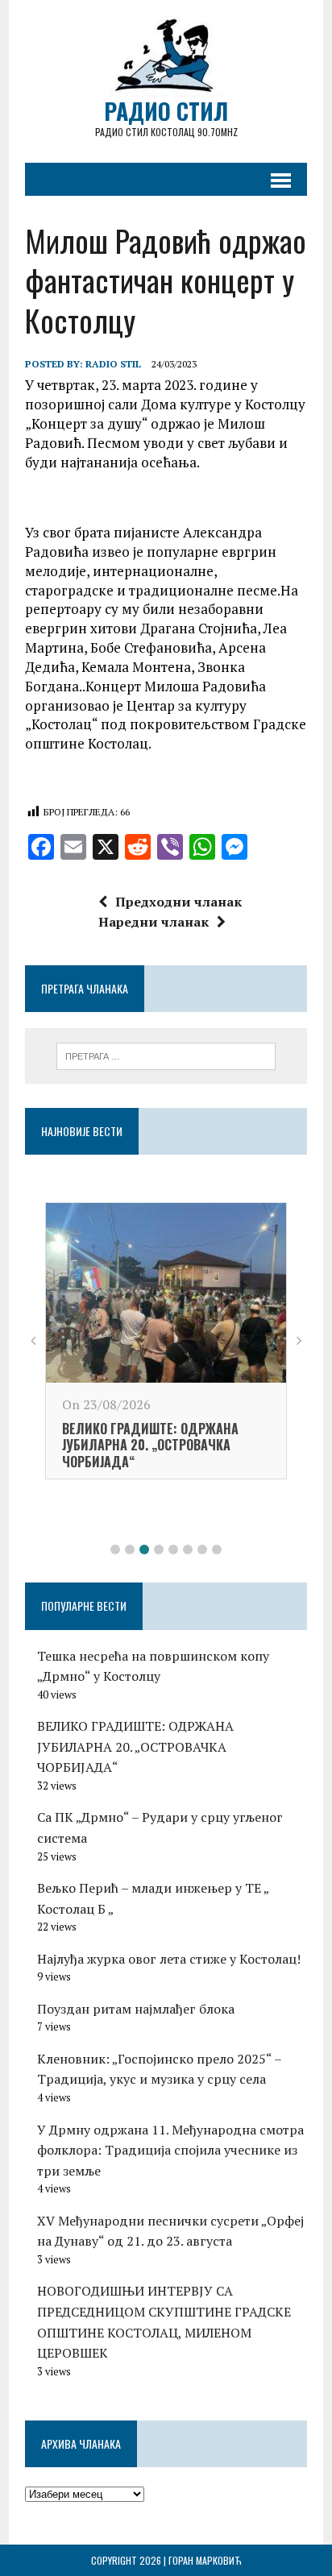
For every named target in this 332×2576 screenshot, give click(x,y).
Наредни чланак (154, 922)
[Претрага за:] (166, 1055)
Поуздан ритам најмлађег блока (136, 2009)
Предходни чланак (178, 902)
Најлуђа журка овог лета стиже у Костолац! (169, 1959)
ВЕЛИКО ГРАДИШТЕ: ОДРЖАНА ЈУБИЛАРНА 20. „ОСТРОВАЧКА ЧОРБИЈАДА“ (150, 1446)
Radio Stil (113, 364)
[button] (115, 1549)
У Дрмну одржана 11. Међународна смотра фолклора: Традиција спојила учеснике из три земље (170, 2150)
